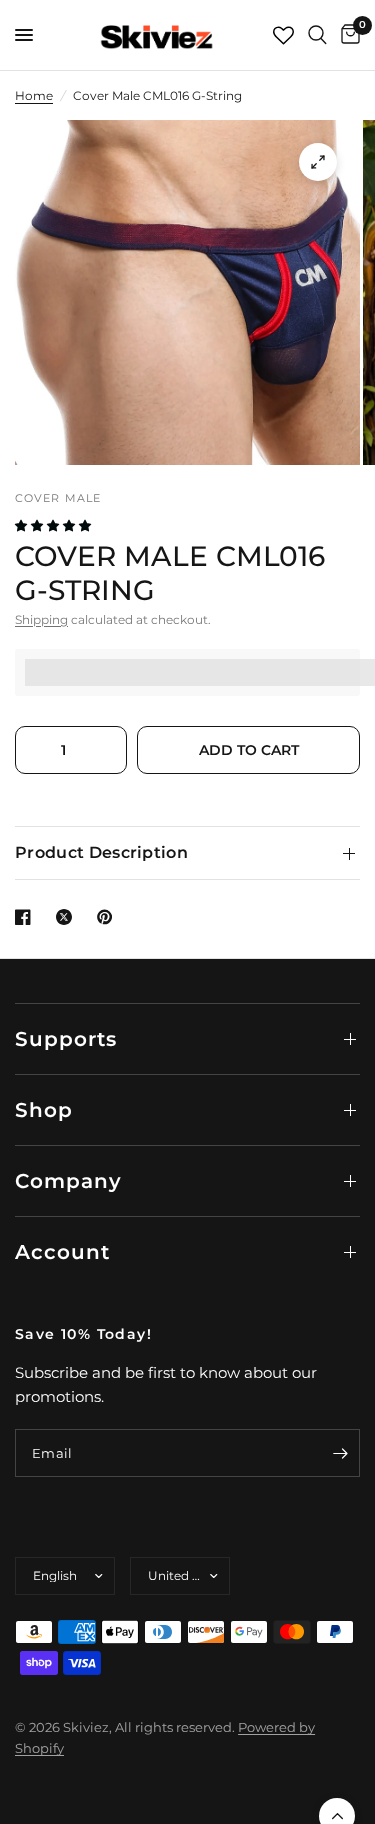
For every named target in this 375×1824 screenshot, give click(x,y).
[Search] (317, 35)
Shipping (41, 619)
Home (34, 95)
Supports (66, 1039)
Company (68, 1181)
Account (62, 1252)
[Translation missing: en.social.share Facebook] (27, 917)
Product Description (101, 852)
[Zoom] (318, 162)
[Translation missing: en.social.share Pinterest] (109, 917)
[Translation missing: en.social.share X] (68, 917)
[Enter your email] (340, 1453)
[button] (54, 525)
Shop (44, 1110)
